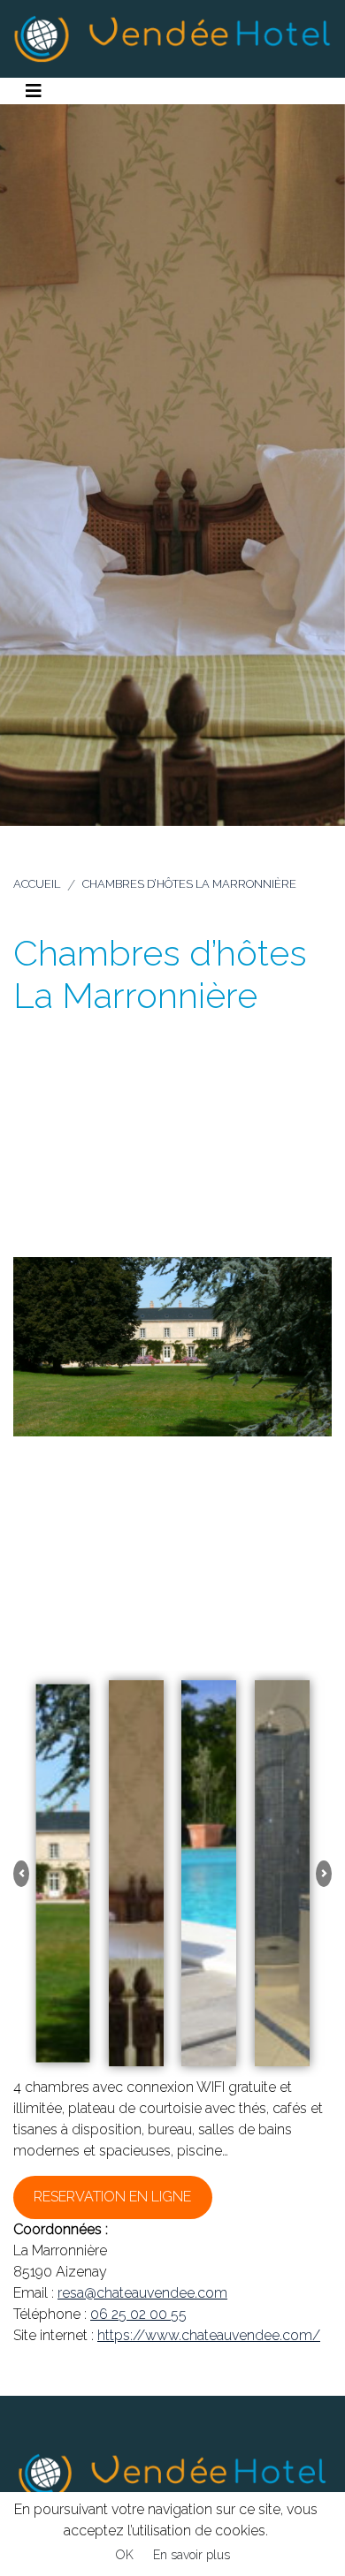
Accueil (37, 884)
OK (125, 2555)
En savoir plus (192, 2555)
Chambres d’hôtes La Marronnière (189, 884)
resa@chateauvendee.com (142, 2293)
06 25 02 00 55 (138, 2314)
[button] (21, 1874)
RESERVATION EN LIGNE (112, 2197)
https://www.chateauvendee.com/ (209, 2335)
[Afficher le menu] (34, 91)
